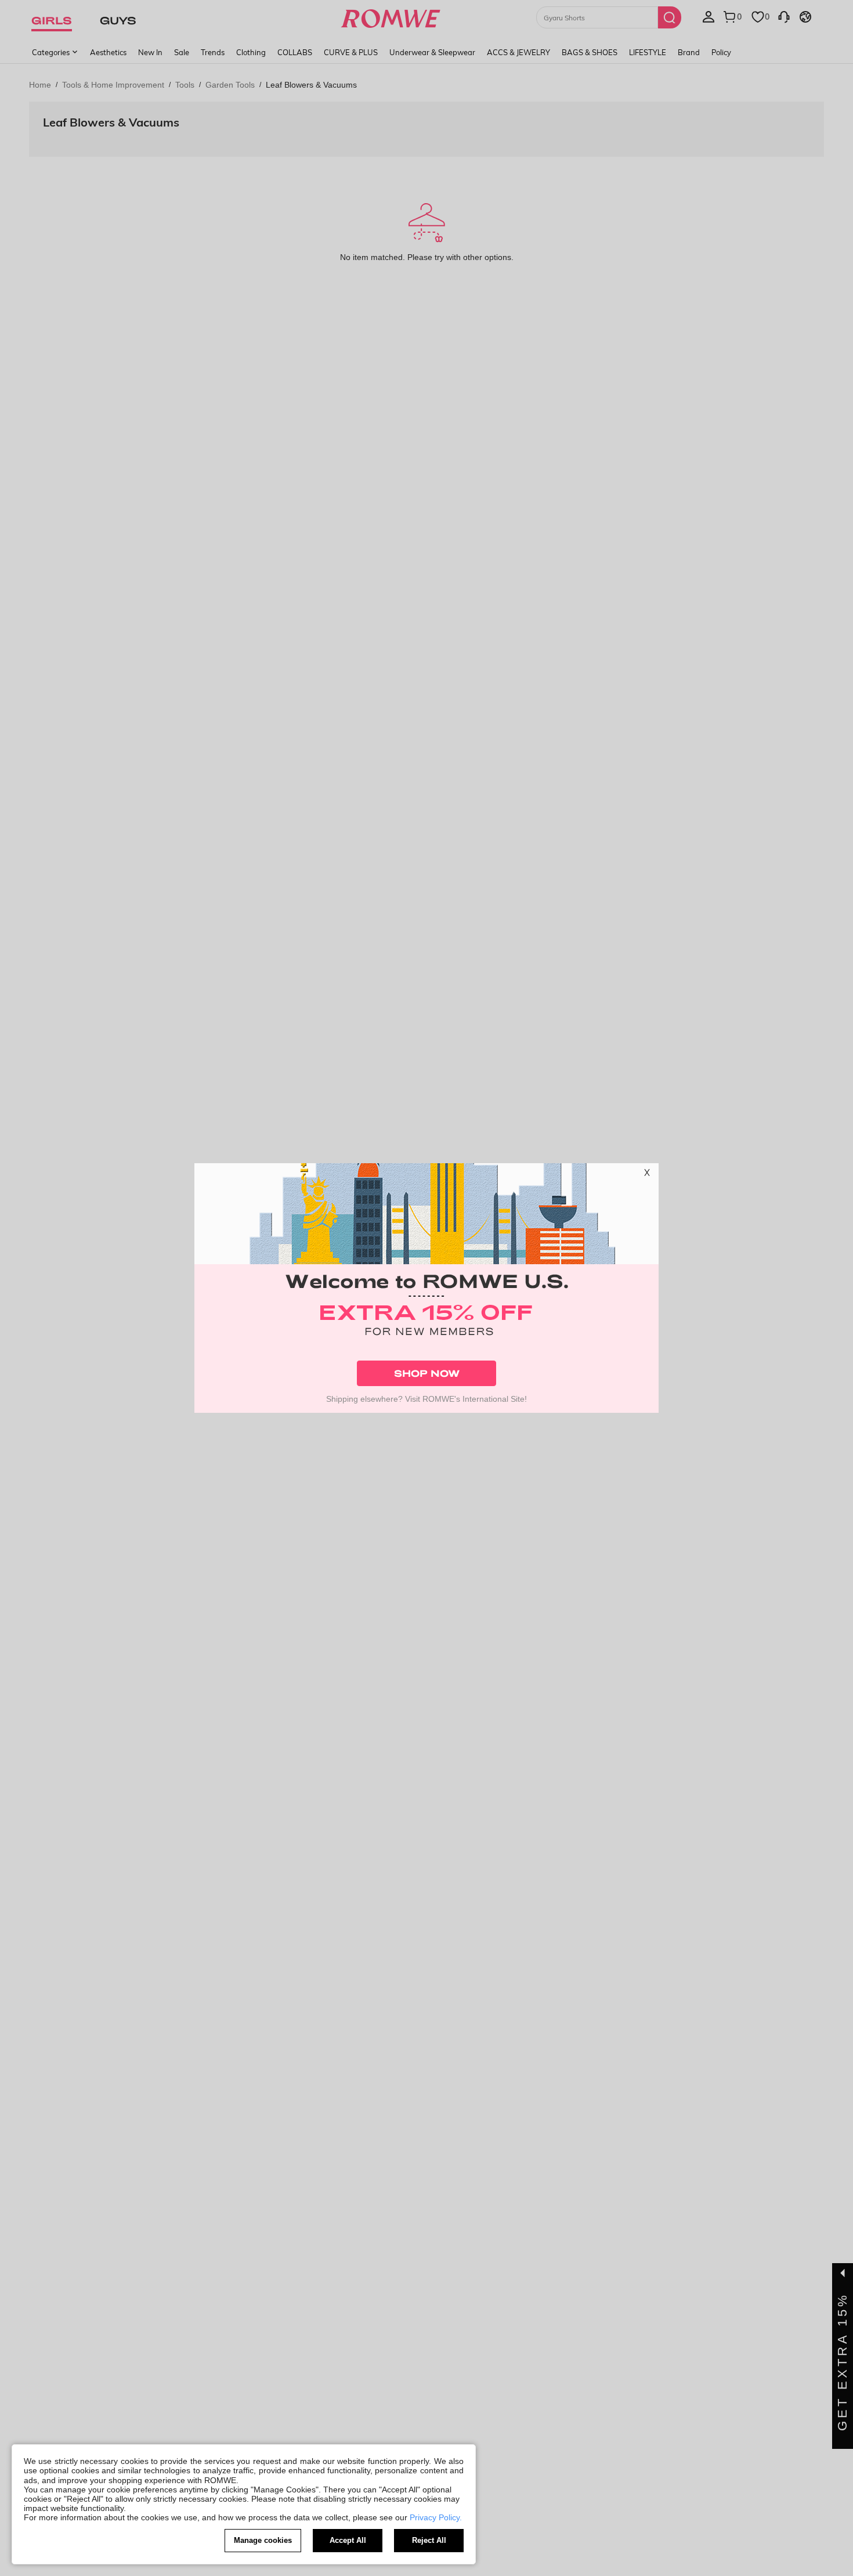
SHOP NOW (427, 1373)
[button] (647, 1175)
